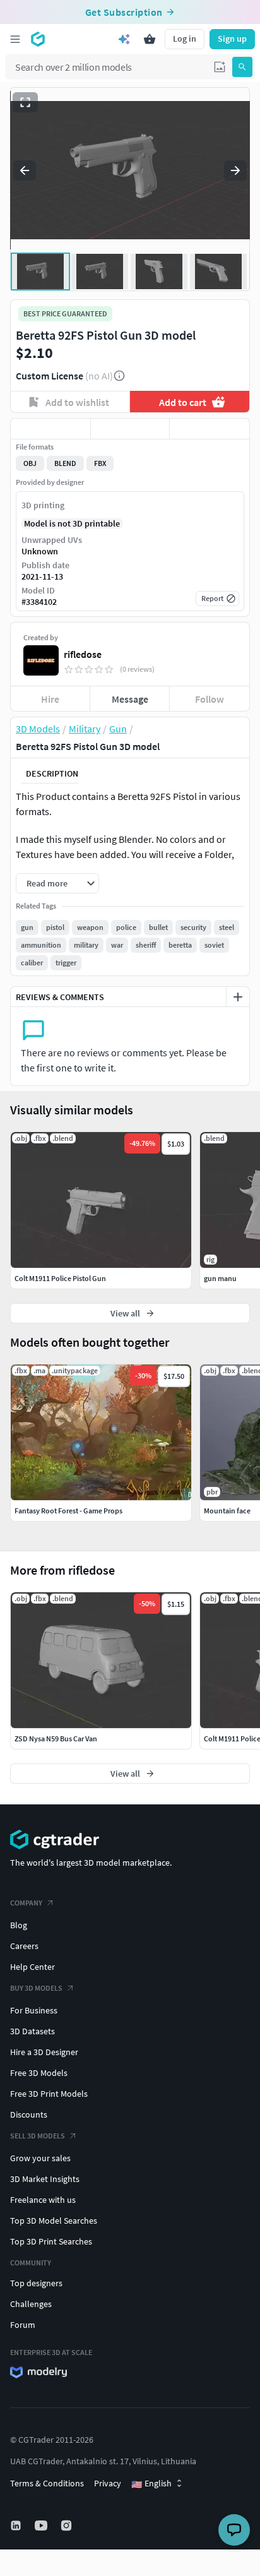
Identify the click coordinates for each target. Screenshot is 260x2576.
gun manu (220, 1278)
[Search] (242, 67)
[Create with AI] (124, 39)
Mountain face (227, 1511)
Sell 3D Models (38, 2136)
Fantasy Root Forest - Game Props (68, 1511)
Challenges (31, 2304)
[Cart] (150, 39)
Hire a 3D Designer (44, 2052)
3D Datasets (32, 2031)
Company (26, 1903)
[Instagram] (68, 2525)
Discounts (29, 2114)
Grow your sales (40, 2158)
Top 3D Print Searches (51, 2241)
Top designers (36, 2283)
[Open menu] (15, 39)
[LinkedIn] (17, 2525)
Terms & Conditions (47, 2483)
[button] (220, 67)
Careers (24, 1946)
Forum (23, 2325)
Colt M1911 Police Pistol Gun (60, 1278)
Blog (19, 1925)
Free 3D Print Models (49, 2094)
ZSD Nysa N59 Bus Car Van (56, 1738)
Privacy (108, 2483)
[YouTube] (42, 2525)
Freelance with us (43, 2200)
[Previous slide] (25, 170)
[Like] (50, 429)
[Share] (210, 429)
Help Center (32, 1967)
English (151, 2484)
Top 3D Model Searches (54, 2221)
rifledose (83, 654)
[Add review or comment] (238, 997)
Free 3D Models (39, 2073)
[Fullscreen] (25, 102)
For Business (34, 2010)
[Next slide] (235, 170)
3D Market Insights (45, 2179)
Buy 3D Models (36, 1988)
